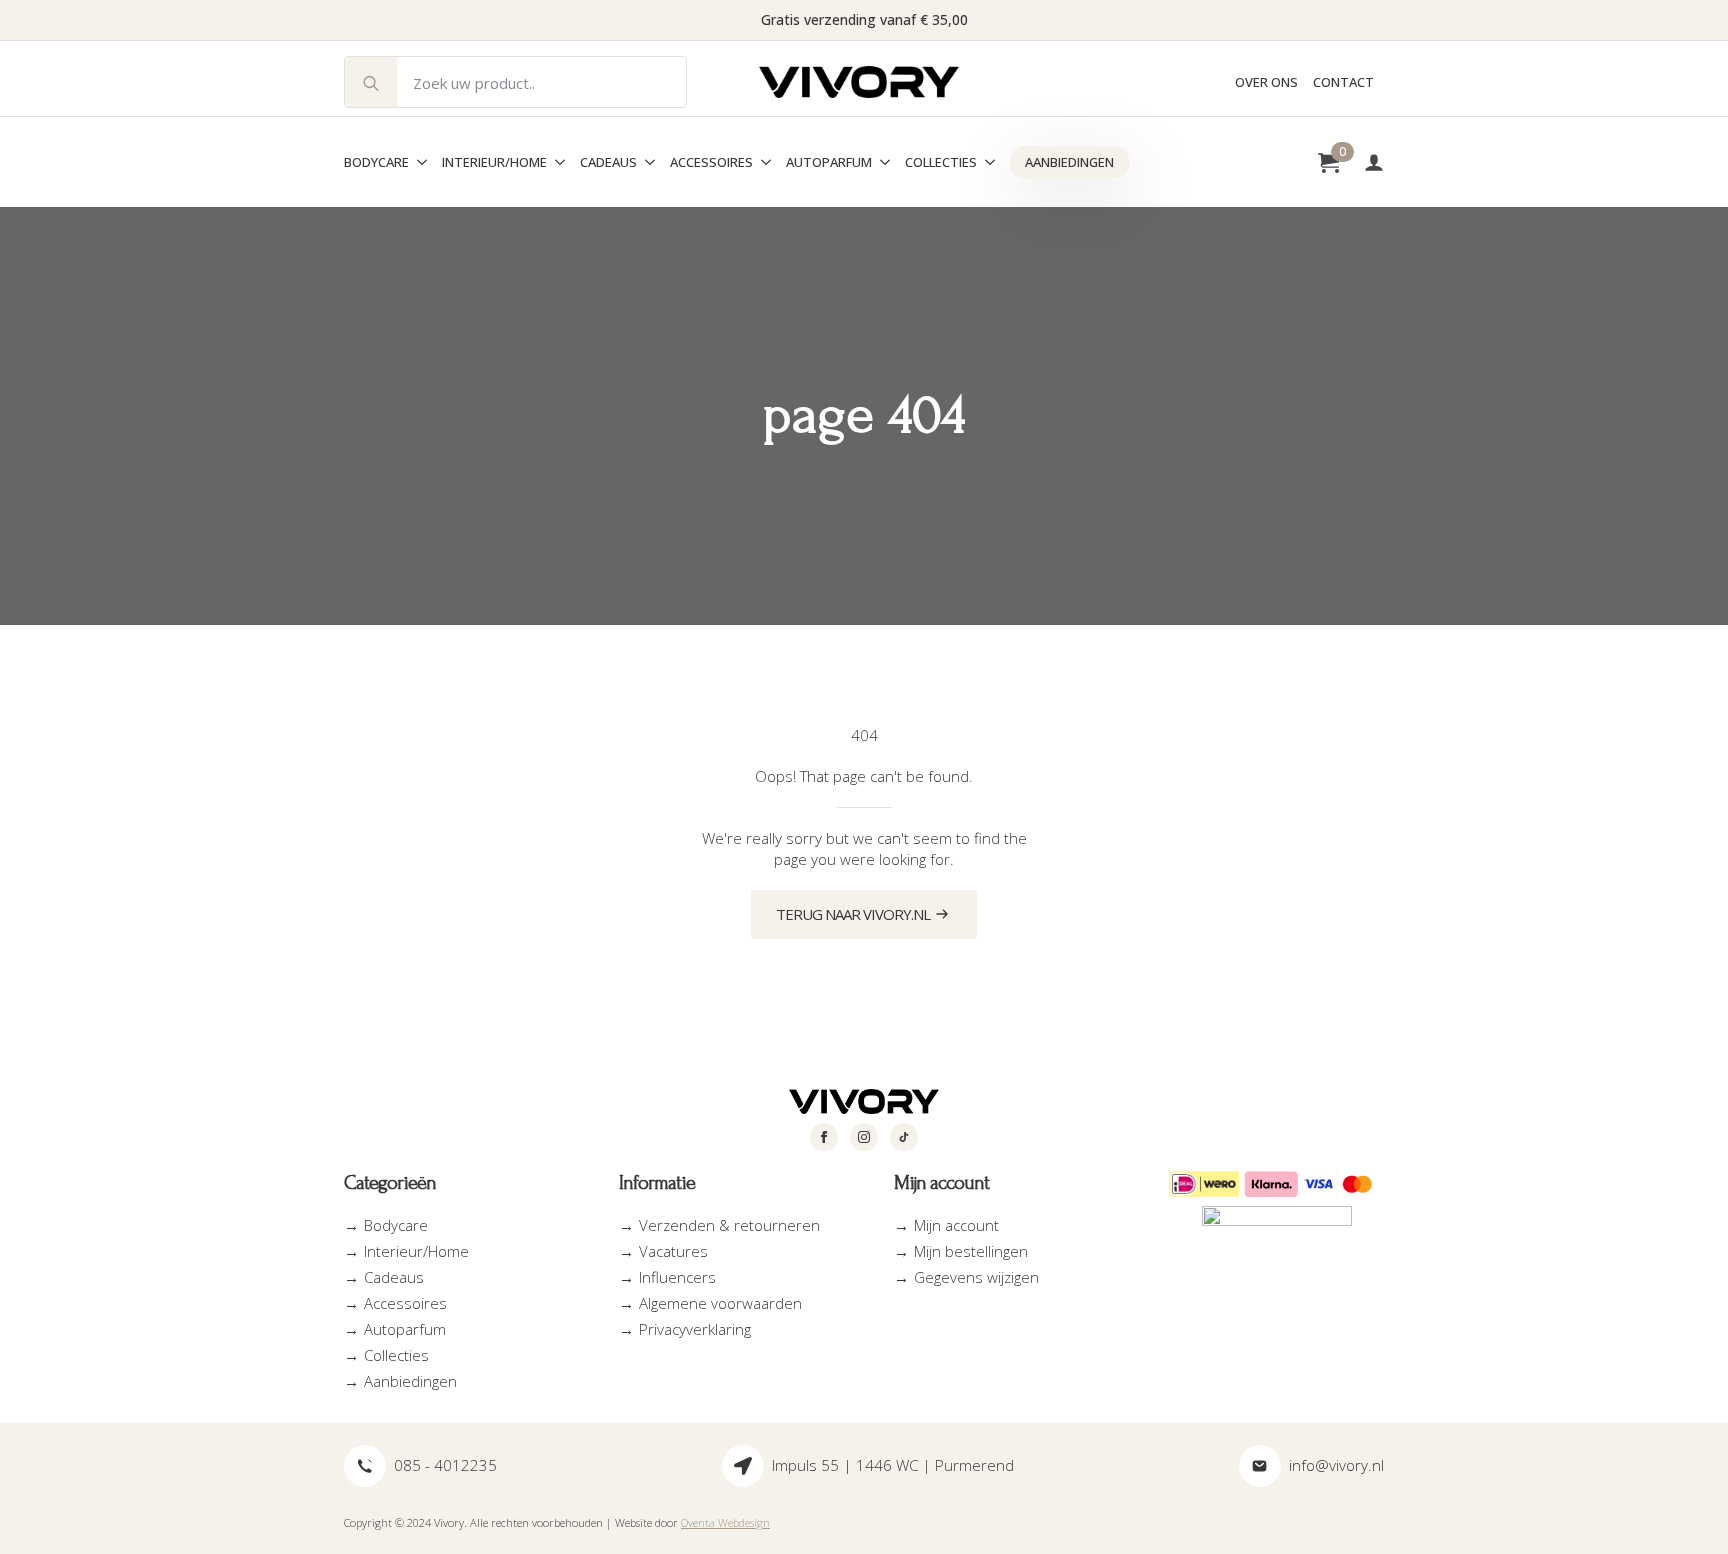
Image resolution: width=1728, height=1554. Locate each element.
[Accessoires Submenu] (762, 162)
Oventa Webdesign (725, 1522)
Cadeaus (608, 162)
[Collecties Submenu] (986, 162)
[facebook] (824, 1137)
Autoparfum (829, 162)
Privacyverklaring (695, 1329)
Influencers (677, 1277)
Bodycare (376, 162)
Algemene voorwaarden (720, 1303)
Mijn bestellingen (971, 1251)
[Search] (371, 83)
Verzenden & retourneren (729, 1225)
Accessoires (711, 162)
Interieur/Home (494, 162)
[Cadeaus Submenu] (646, 162)
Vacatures (673, 1251)
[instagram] (864, 1137)
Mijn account (956, 1225)
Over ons (1266, 82)
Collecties (941, 162)
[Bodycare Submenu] (418, 162)
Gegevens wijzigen (976, 1277)
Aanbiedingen (1069, 162)
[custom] (904, 1137)
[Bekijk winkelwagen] (1328, 162)
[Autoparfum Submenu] (881, 162)
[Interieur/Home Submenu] (556, 162)
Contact (1343, 82)
